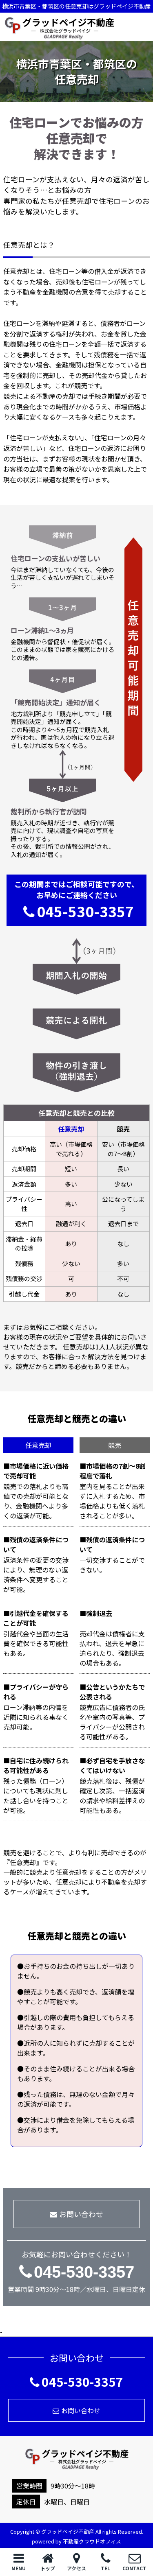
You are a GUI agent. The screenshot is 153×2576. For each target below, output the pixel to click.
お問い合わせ (81, 2214)
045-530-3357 (85, 911)
